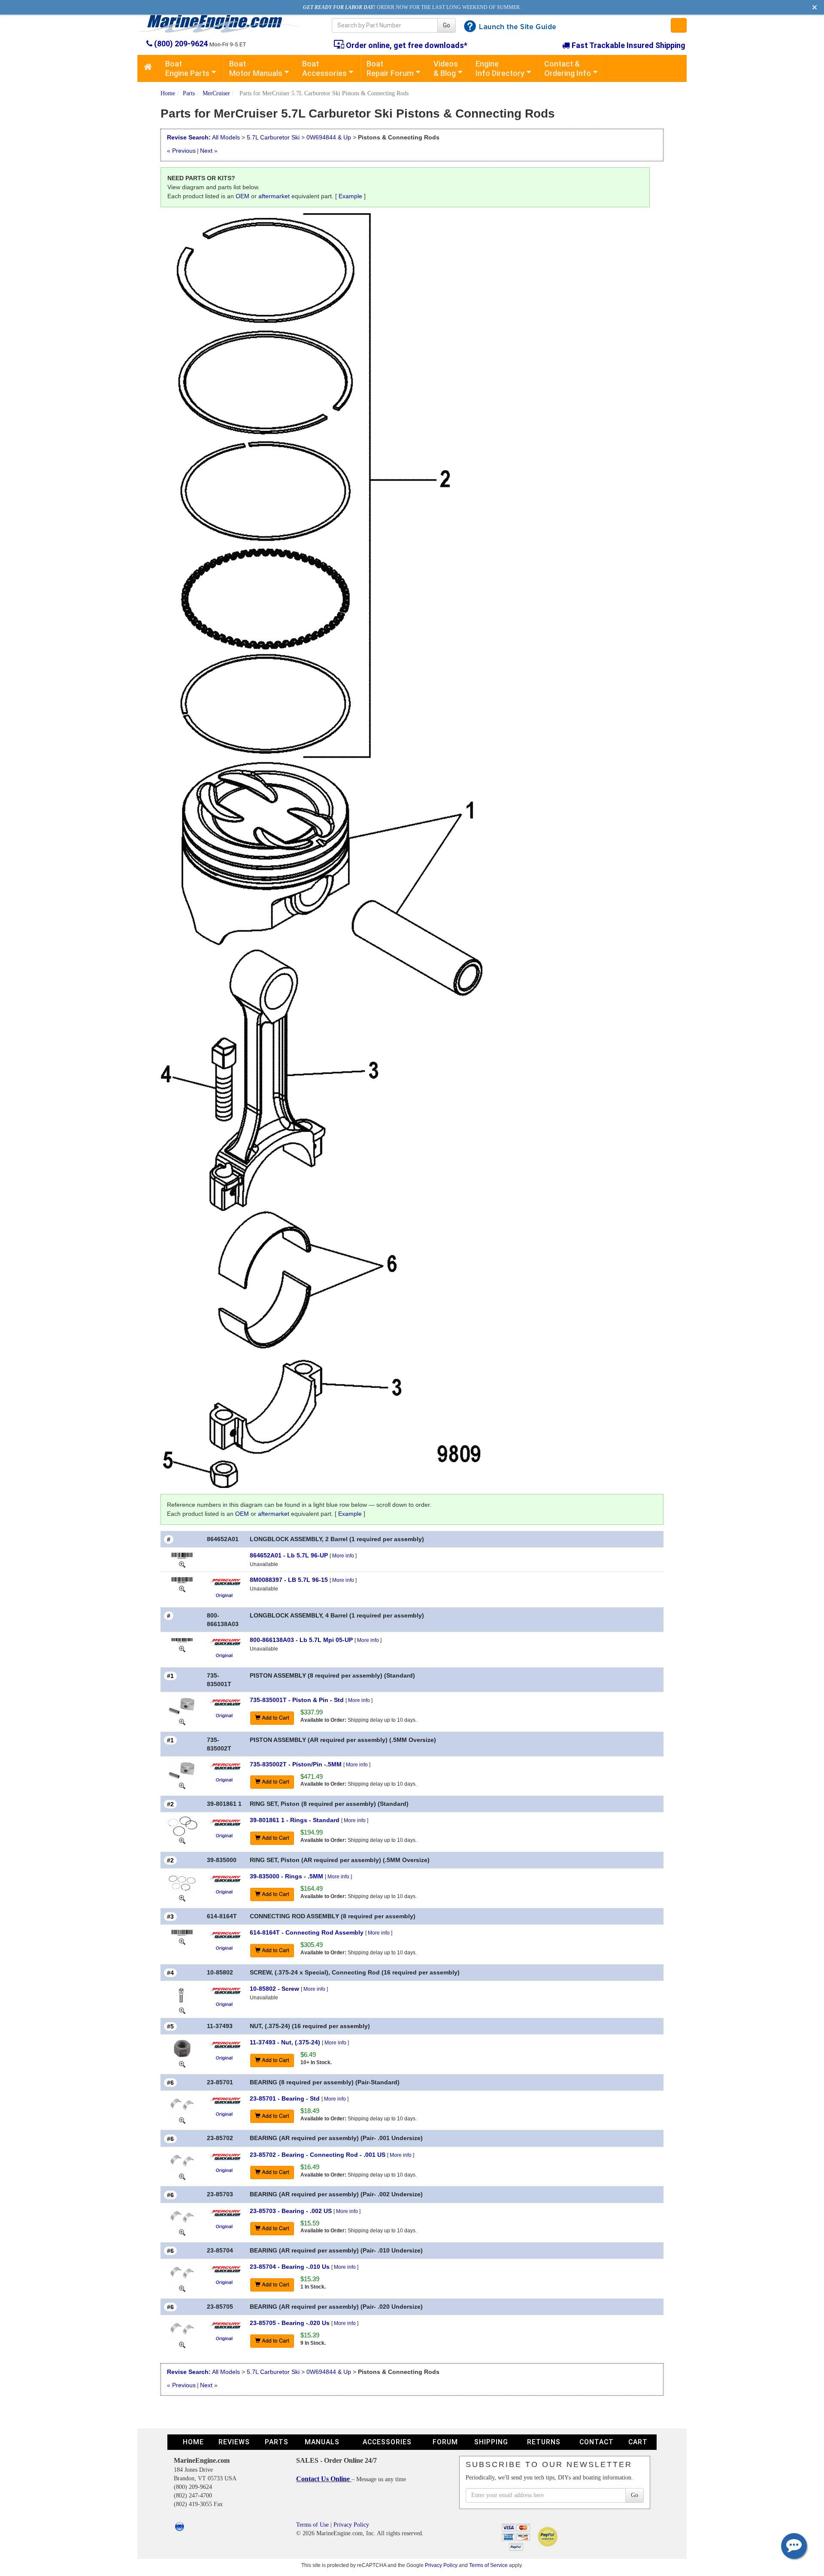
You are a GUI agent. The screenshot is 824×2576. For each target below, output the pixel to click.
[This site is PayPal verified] (549, 2536)
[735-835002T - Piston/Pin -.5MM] (182, 1770)
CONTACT (597, 2442)
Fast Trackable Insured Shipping (628, 45)
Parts (189, 93)
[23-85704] (182, 2288)
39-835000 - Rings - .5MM (286, 1876)
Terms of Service (488, 2565)
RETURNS (544, 2442)
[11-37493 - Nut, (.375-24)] (182, 2048)
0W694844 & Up (329, 137)
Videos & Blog (446, 68)
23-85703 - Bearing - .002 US (291, 2211)
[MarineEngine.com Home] (225, 24)
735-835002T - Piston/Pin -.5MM (296, 1764)
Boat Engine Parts (187, 68)
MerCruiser (216, 93)
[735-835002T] (182, 1786)
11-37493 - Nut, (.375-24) (285, 2042)
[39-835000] (182, 1898)
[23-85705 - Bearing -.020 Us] (182, 2329)
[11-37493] (182, 2064)
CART (638, 2442)
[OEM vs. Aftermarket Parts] (225, 1595)
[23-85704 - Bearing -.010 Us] (182, 2273)
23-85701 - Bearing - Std (285, 2098)
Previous (184, 151)
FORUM (445, 2442)
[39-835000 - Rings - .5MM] (182, 1882)
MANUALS (322, 2442)
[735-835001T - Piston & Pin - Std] (182, 1706)
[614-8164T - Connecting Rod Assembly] (182, 1932)
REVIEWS (234, 2442)
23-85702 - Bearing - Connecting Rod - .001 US (318, 2155)
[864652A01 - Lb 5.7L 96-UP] (182, 1555)
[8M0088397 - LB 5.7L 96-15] (182, 1580)
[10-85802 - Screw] (182, 1995)
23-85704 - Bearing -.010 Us (290, 2267)
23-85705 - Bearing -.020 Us (290, 2323)
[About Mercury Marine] (225, 1581)
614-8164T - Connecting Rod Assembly (307, 1932)
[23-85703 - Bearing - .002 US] (182, 2216)
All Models (226, 137)
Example (350, 196)
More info (343, 1556)
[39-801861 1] (182, 1840)
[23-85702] (182, 2176)
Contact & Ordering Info (568, 68)
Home (168, 93)
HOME (193, 2442)
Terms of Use (312, 2525)
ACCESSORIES (387, 2442)
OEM (242, 196)
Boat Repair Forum (390, 68)
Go (447, 25)
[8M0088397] (182, 1588)
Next (206, 151)
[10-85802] (182, 2010)
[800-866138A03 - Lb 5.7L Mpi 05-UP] (182, 1640)
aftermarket (274, 196)
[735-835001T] (182, 1721)
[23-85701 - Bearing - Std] (182, 2104)
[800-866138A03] (182, 1648)
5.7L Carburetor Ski (273, 137)
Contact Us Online (324, 2479)
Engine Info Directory (500, 68)
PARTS (277, 2442)
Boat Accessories (324, 68)
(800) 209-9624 (181, 44)
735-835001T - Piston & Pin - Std (297, 1700)
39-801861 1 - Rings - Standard (295, 1820)
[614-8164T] (182, 1941)
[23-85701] (182, 2120)
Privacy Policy (351, 2525)
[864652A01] (182, 1564)
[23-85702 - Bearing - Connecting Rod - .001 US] (182, 2160)
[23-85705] (182, 2344)
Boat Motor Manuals (256, 68)
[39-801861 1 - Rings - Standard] (182, 1826)
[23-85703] (182, 2232)
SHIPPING (491, 2442)
